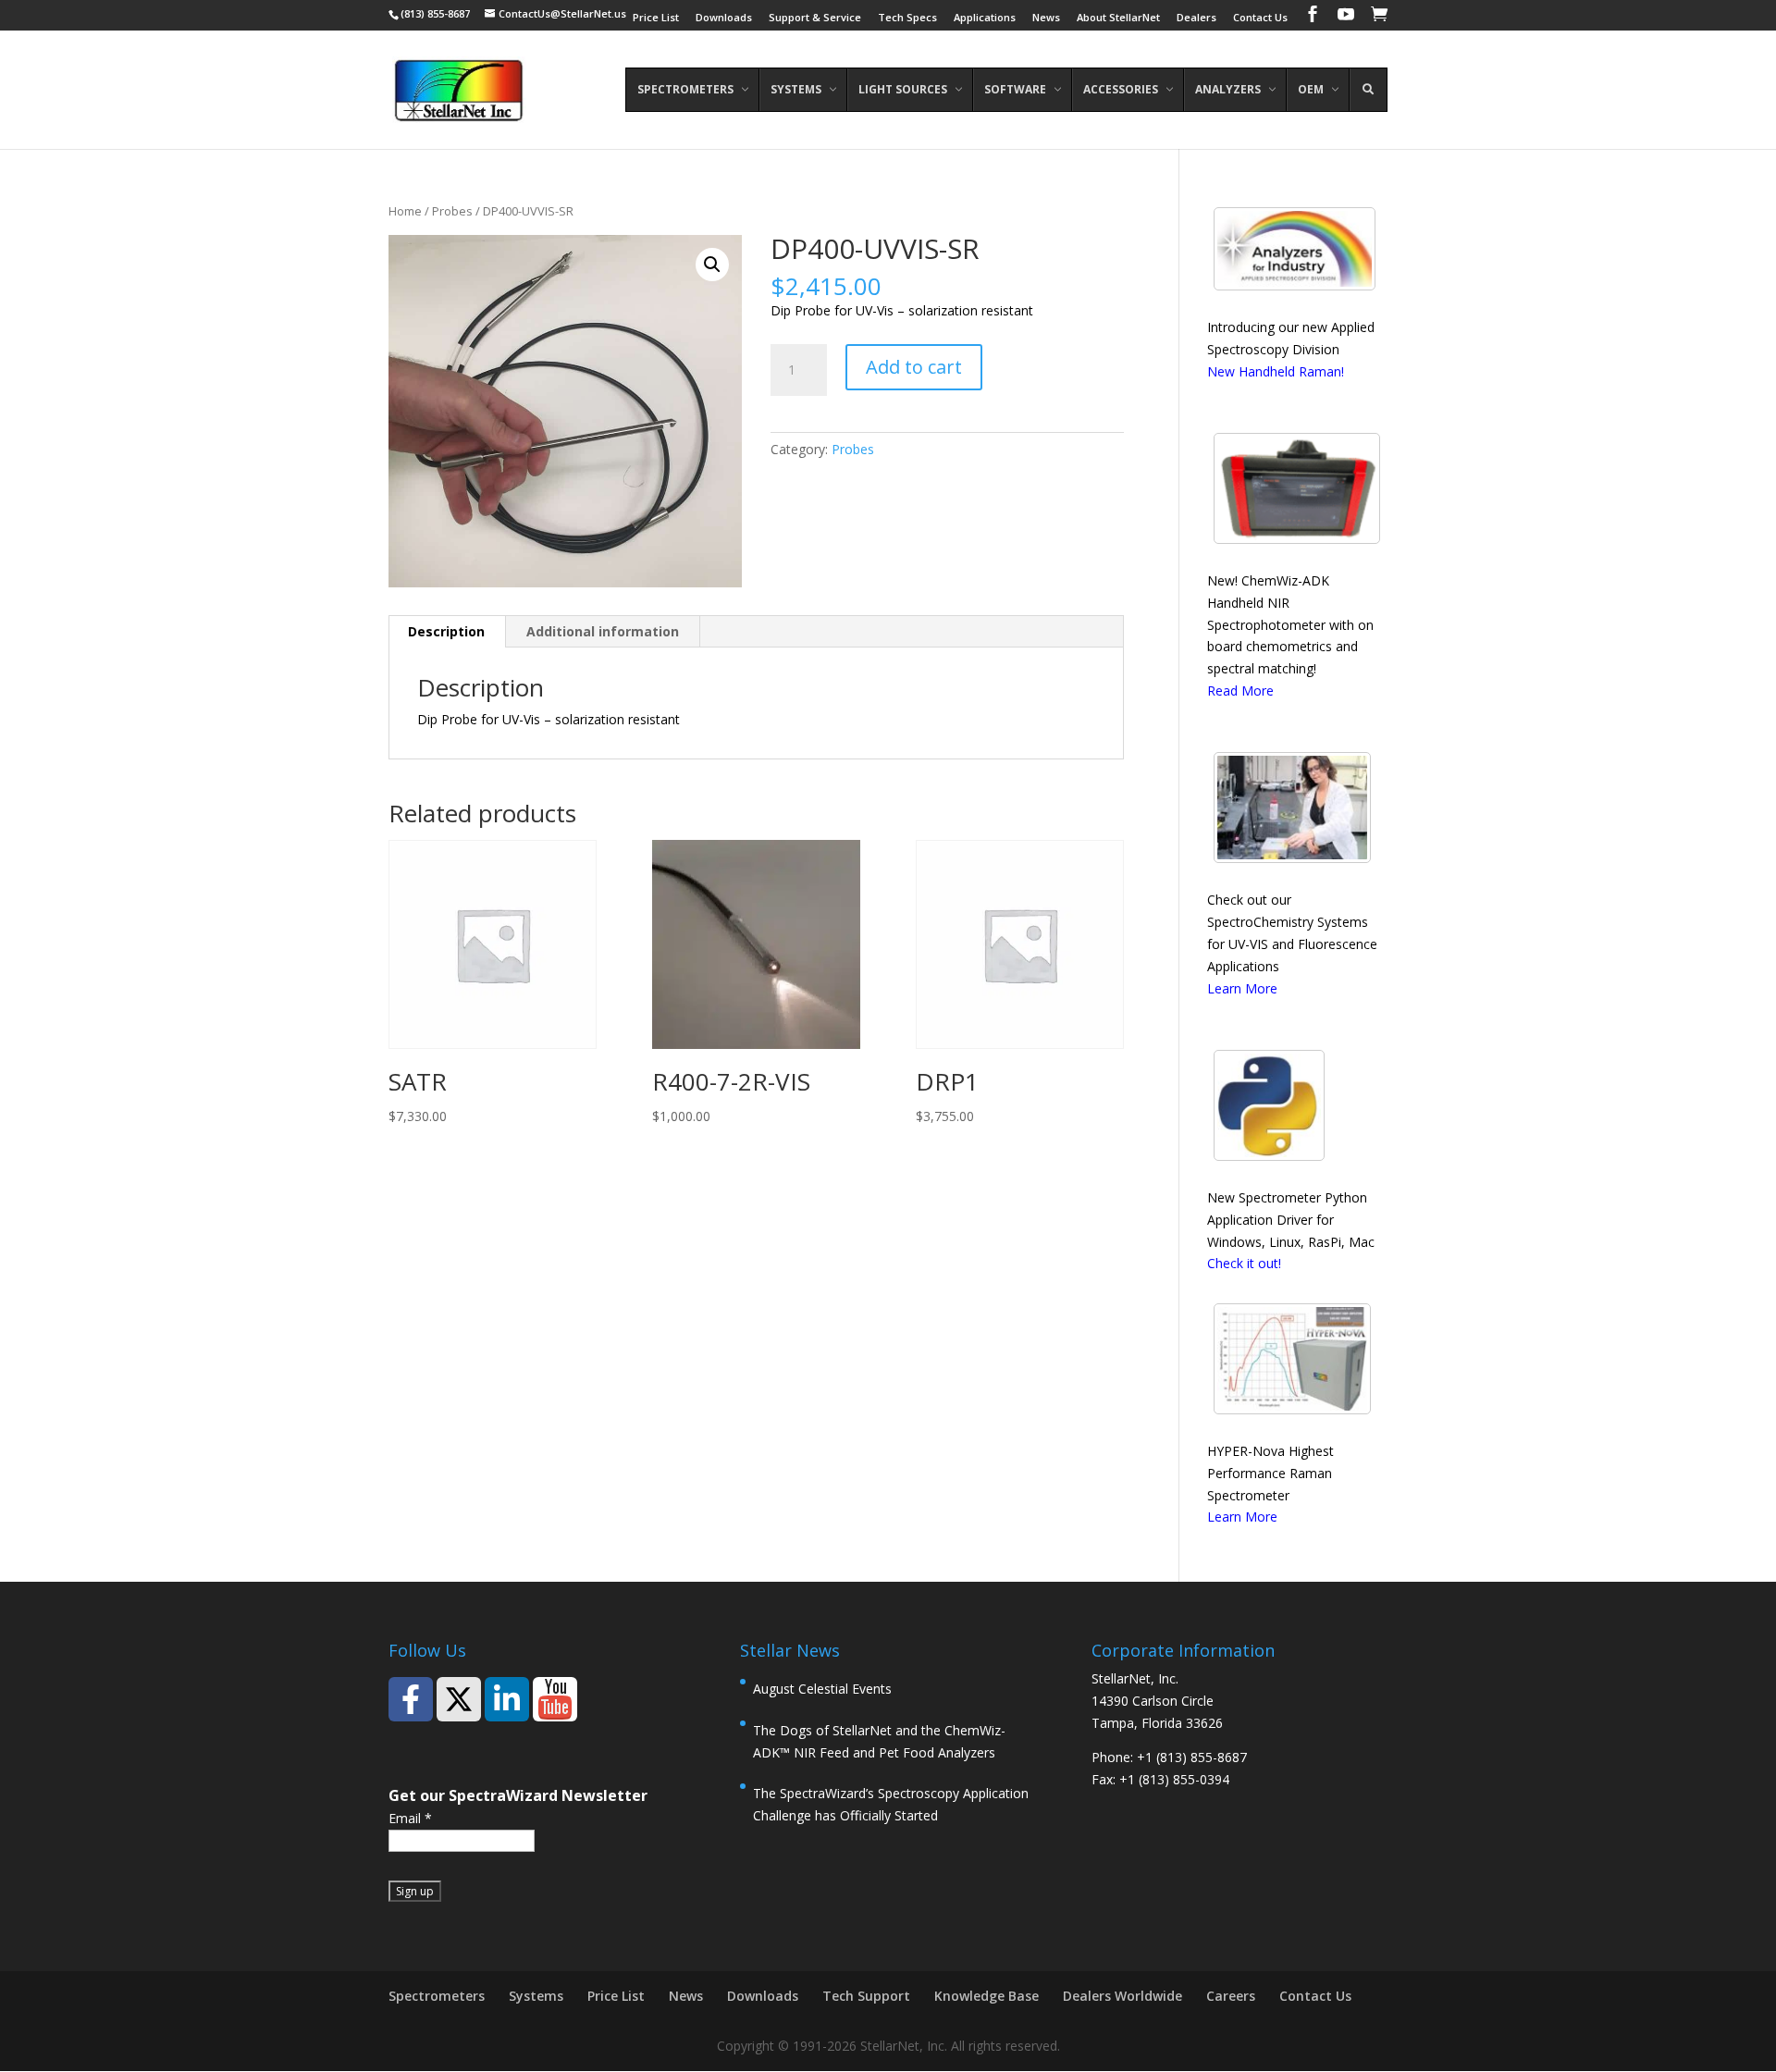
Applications (985, 18)
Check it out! (1244, 1263)
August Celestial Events (822, 1689)
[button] (712, 265)
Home (405, 211)
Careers (1231, 1996)
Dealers (1196, 18)
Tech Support (866, 1996)
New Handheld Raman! (1276, 371)
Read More (1240, 691)
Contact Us (1260, 18)
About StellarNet (1118, 18)
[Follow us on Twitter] (459, 1699)
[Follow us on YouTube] (555, 1699)
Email (410, 1818)
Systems (536, 1996)
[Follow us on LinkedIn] (507, 1699)
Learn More (1242, 988)
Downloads (724, 18)
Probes (452, 211)
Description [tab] (446, 631)
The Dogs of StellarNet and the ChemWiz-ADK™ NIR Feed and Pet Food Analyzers (879, 1741)
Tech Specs (907, 18)
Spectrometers (437, 1996)
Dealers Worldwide (1122, 1996)
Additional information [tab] (603, 631)
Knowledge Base (987, 1996)
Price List (656, 18)
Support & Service (815, 18)
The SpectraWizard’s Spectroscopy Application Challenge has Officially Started (891, 1804)
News (1046, 18)
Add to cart (914, 367)
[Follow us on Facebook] (411, 1699)
